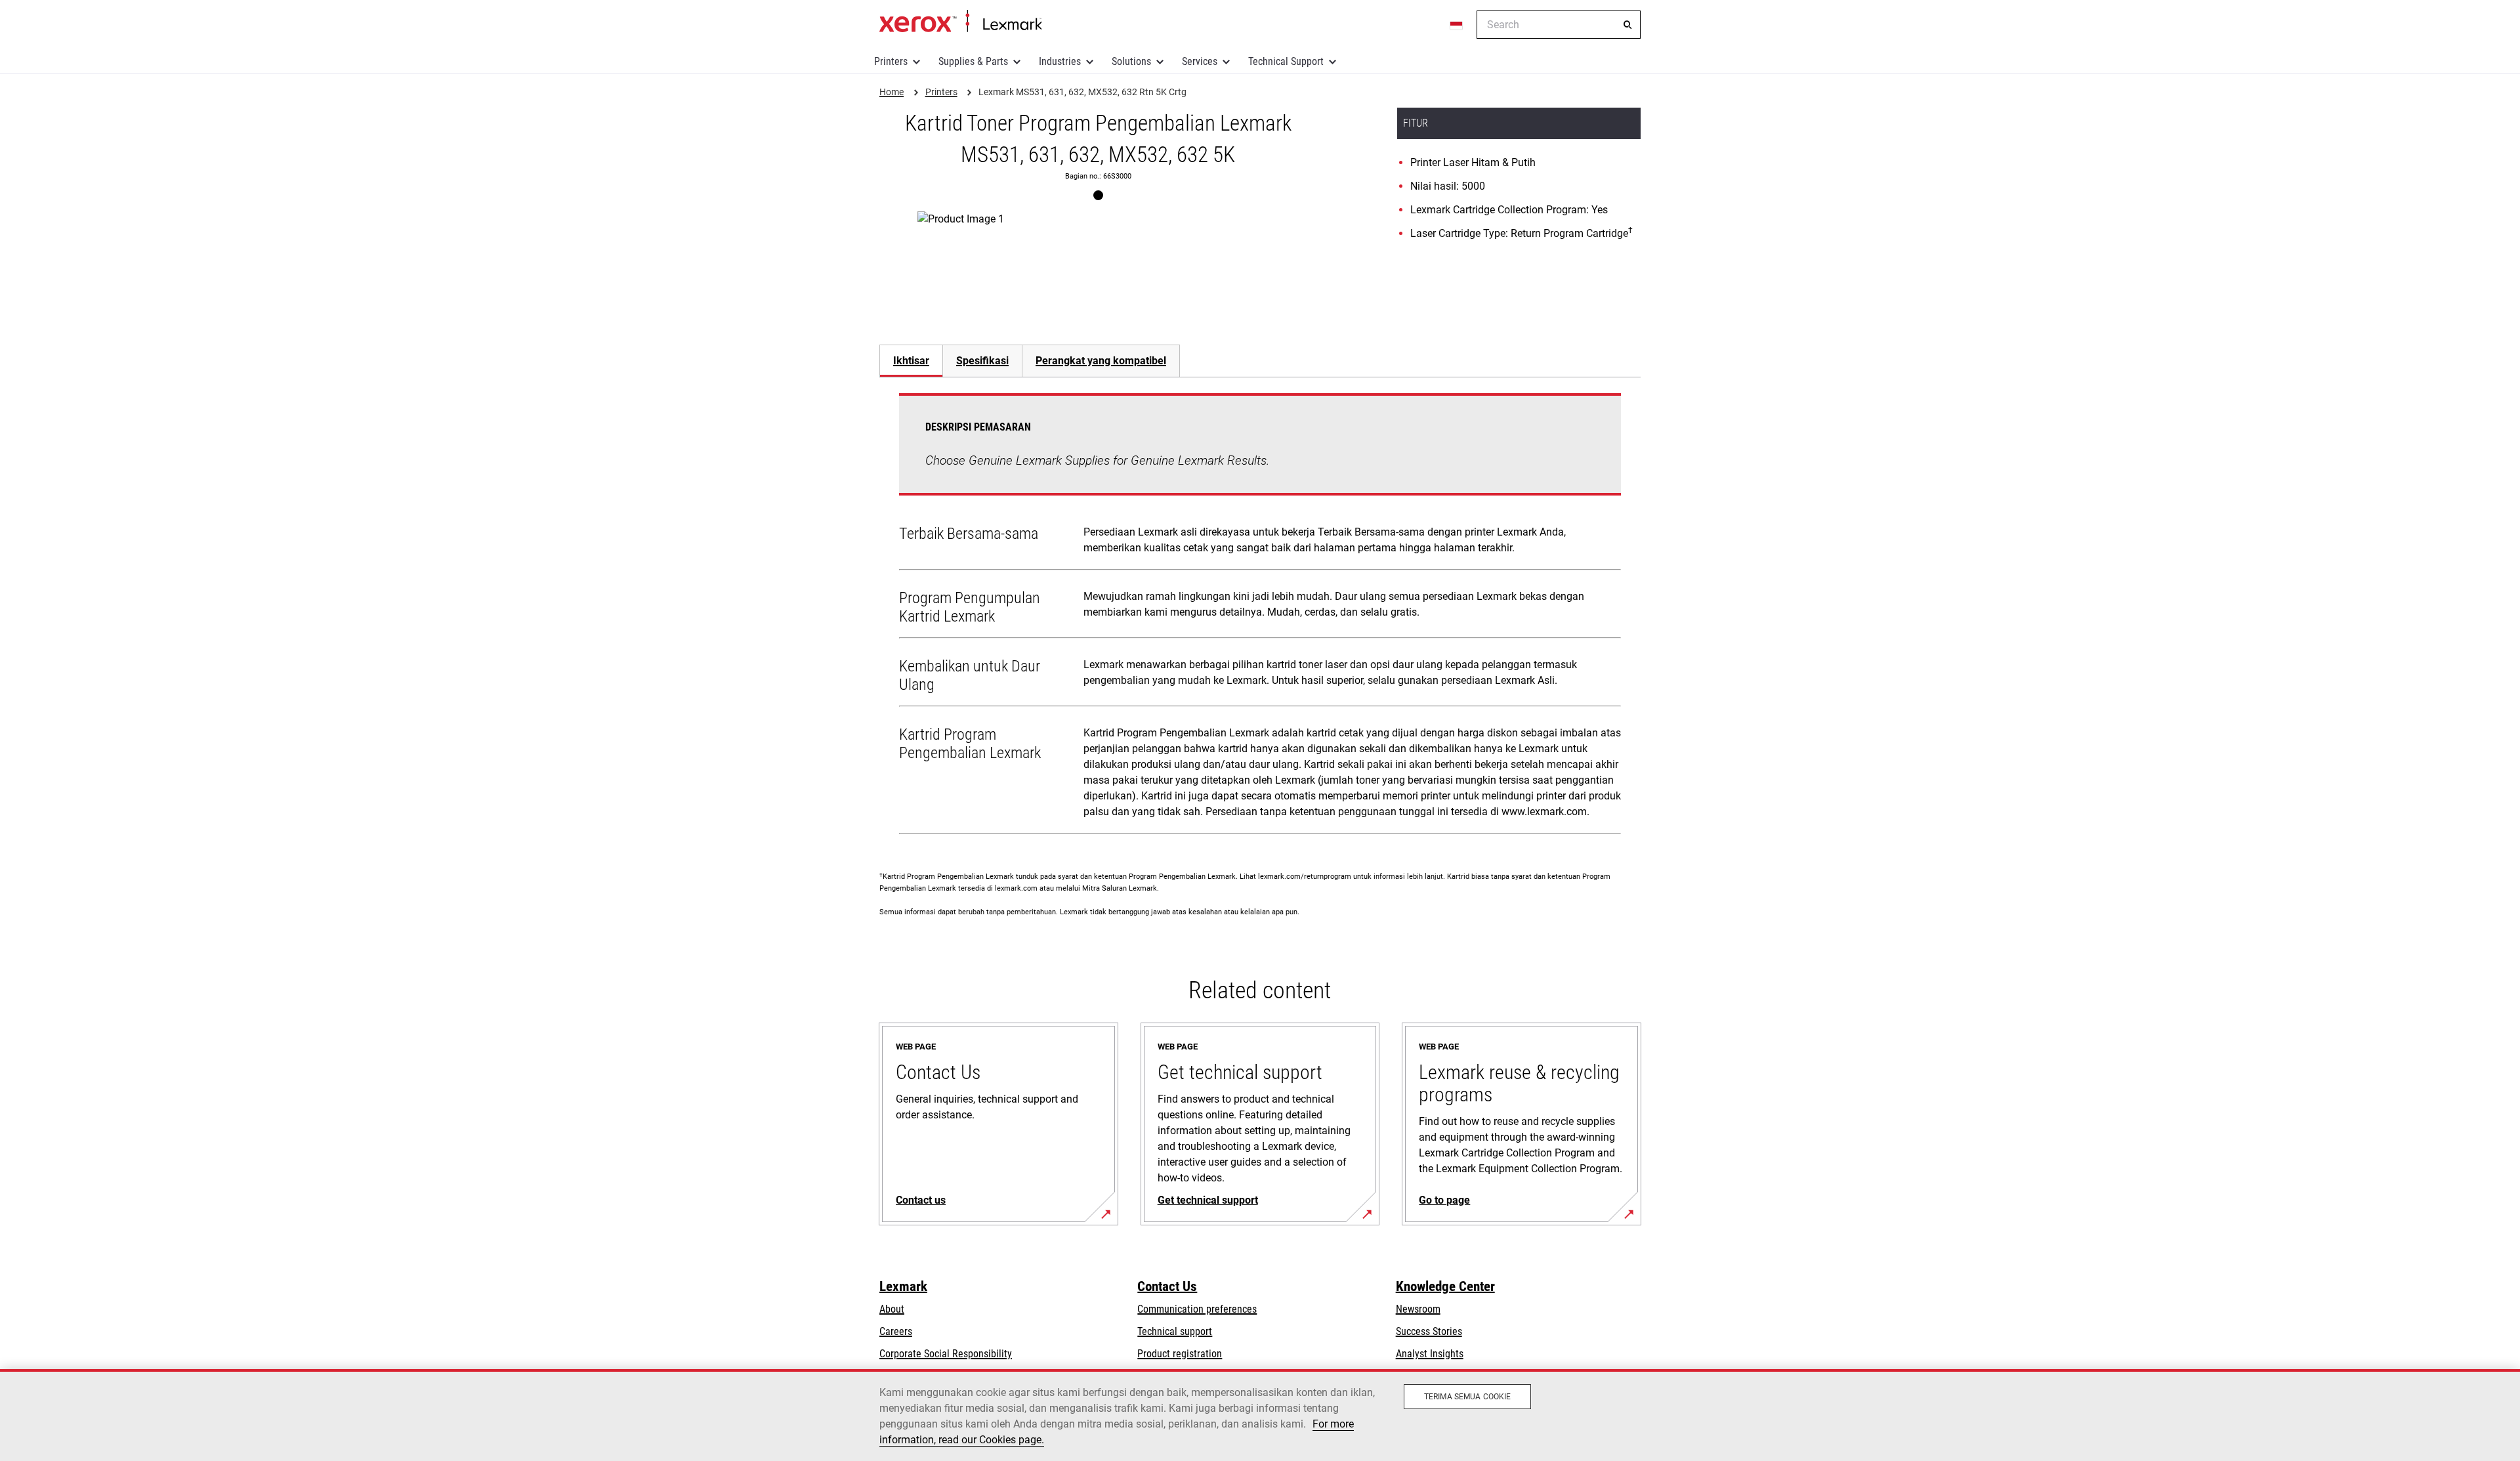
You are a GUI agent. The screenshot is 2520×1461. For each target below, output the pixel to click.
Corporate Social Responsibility (946, 1354)
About (892, 1309)
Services (1200, 61)
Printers (891, 61)
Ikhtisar (911, 361)
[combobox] (1559, 25)
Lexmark (903, 1286)
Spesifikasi (982, 361)
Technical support (1175, 1331)
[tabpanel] (1260, 616)
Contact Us (1167, 1286)
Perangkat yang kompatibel (1101, 361)
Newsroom (1418, 1309)
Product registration (1180, 1354)
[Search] (1627, 25)
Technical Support (1286, 61)
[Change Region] (1457, 25)
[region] (1260, 1415)
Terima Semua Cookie (1467, 1397)
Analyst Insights (1430, 1354)
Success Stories (1429, 1331)
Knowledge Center (1445, 1286)
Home (960, 22)
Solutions (1131, 61)
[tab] (911, 361)
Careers (896, 1331)
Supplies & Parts (973, 61)
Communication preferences (1197, 1309)
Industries (1060, 61)
